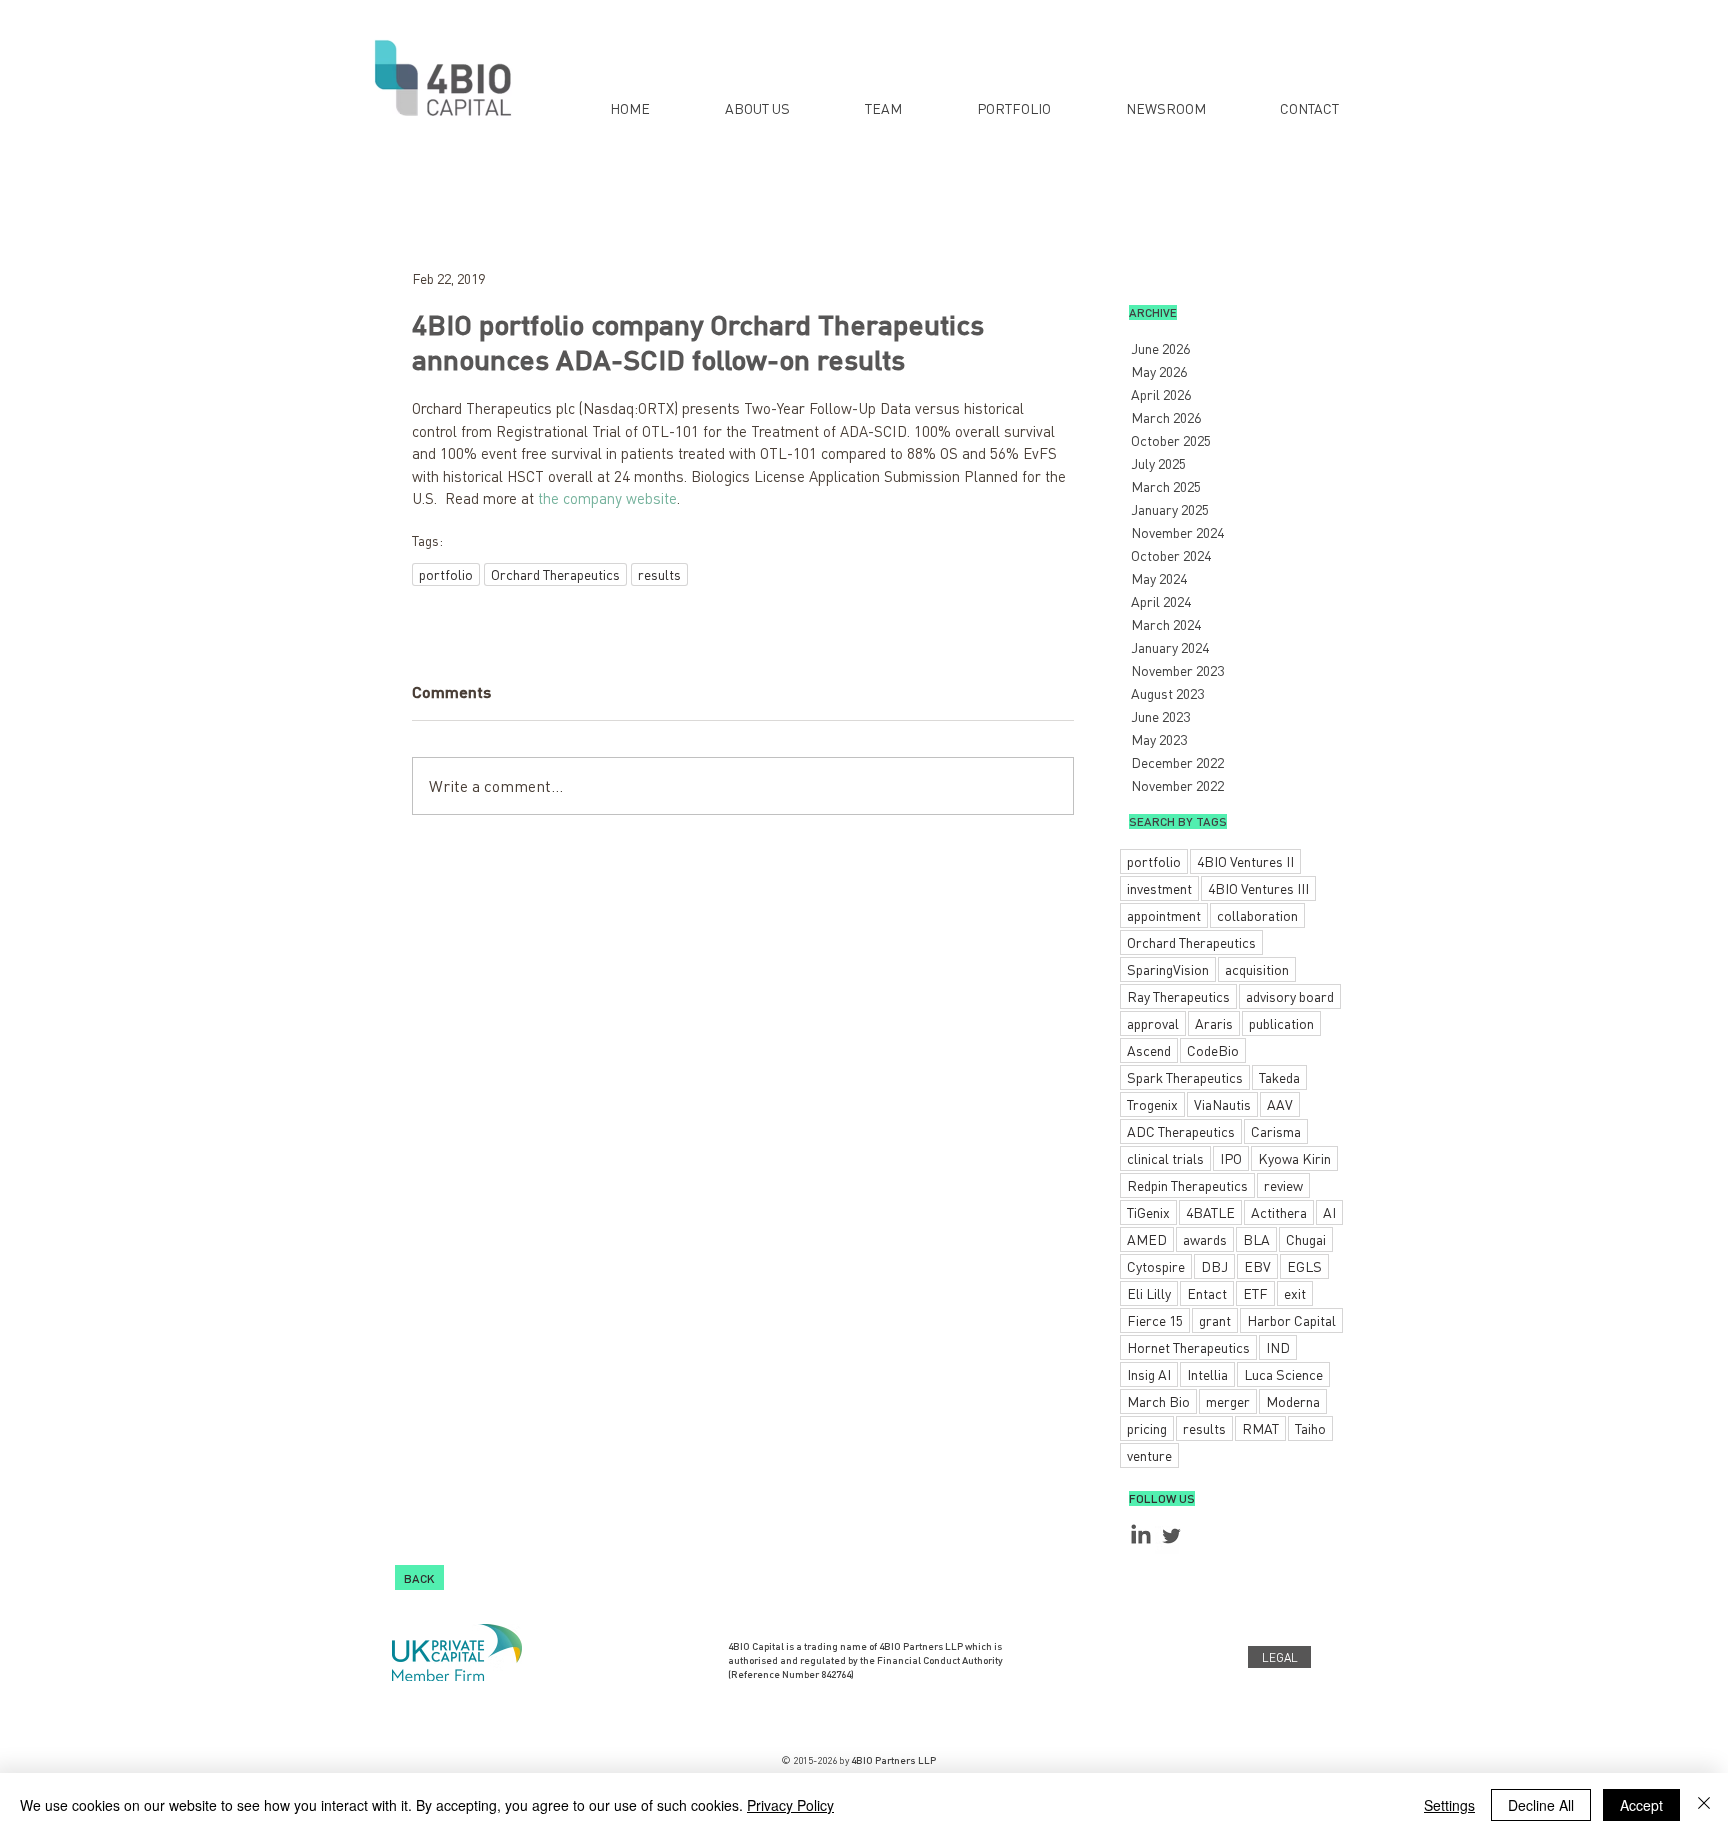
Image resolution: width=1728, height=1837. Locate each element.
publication (1281, 1023)
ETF (1255, 1293)
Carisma (1276, 1131)
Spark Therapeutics (1185, 1077)
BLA (1256, 1239)
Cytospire (1156, 1266)
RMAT (1260, 1428)
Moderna (1293, 1401)
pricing (1147, 1428)
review (1283, 1185)
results (659, 574)
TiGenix (1148, 1212)
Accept (1641, 1805)
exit (1295, 1293)
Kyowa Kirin (1294, 1158)
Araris (1214, 1023)
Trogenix (1152, 1104)
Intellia (1207, 1374)
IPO (1231, 1158)
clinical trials (1165, 1158)
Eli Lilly (1149, 1293)
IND (1278, 1347)
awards (1205, 1239)
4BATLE (1210, 1212)
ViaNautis (1222, 1104)
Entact (1207, 1293)
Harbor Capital (1291, 1320)
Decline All (1541, 1805)
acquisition (1257, 969)
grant (1215, 1320)
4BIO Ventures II (1245, 861)
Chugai (1306, 1239)
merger (1228, 1401)
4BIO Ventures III (1258, 888)
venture (1149, 1455)
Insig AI (1149, 1374)
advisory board (1290, 996)
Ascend (1149, 1050)
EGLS (1304, 1266)
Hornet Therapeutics (1188, 1347)
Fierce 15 (1155, 1320)
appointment (1164, 915)
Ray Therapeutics (1178, 996)
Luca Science (1283, 1374)
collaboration (1257, 915)
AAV (1280, 1104)
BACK (419, 1577)
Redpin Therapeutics (1187, 1185)
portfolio (446, 574)
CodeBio (1213, 1050)
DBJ (1214, 1266)
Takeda (1279, 1077)
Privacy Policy (790, 1805)
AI (1329, 1212)
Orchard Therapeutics (555, 574)
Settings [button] (1449, 1805)
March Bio (1158, 1401)
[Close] (1704, 1805)
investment (1159, 888)
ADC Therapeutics (1181, 1131)
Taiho (1310, 1428)
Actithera (1279, 1212)
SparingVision (1168, 969)
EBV (1257, 1266)
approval (1153, 1023)
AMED (1147, 1239)
